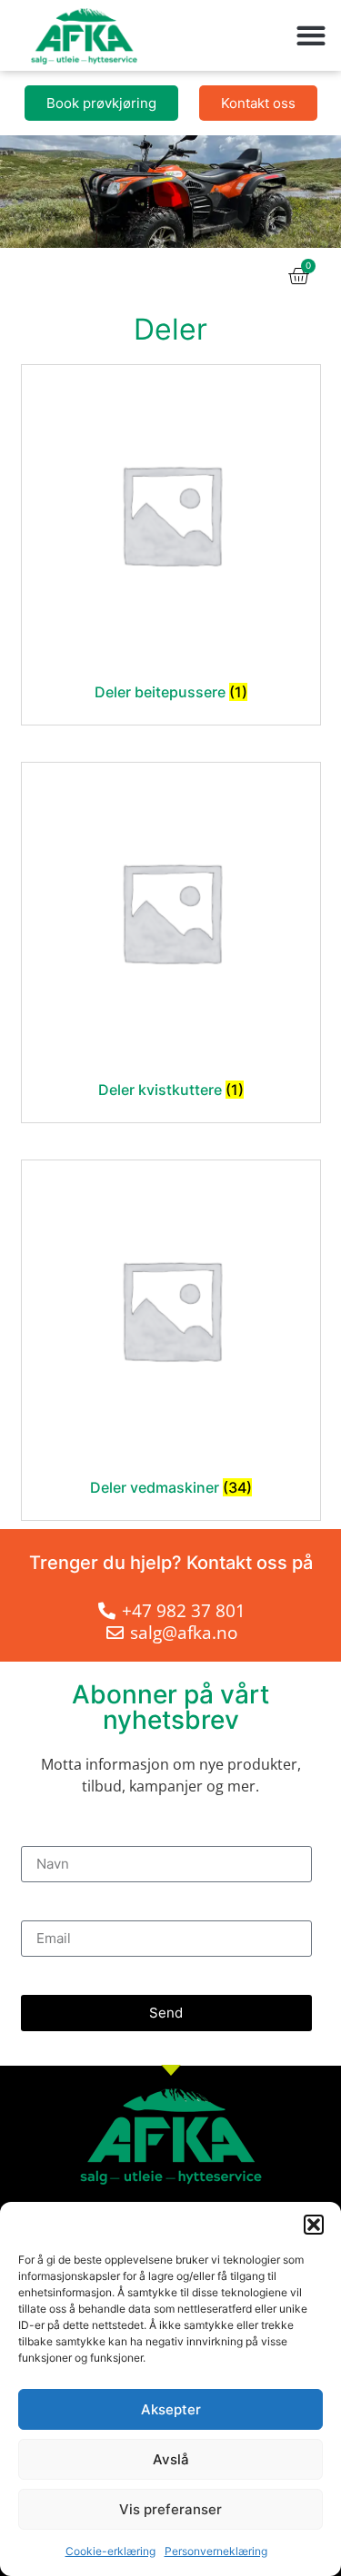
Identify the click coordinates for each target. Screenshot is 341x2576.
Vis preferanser (170, 2509)
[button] (314, 2225)
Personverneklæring (216, 2551)
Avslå (171, 2459)
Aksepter (171, 2409)
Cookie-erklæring (110, 2551)
